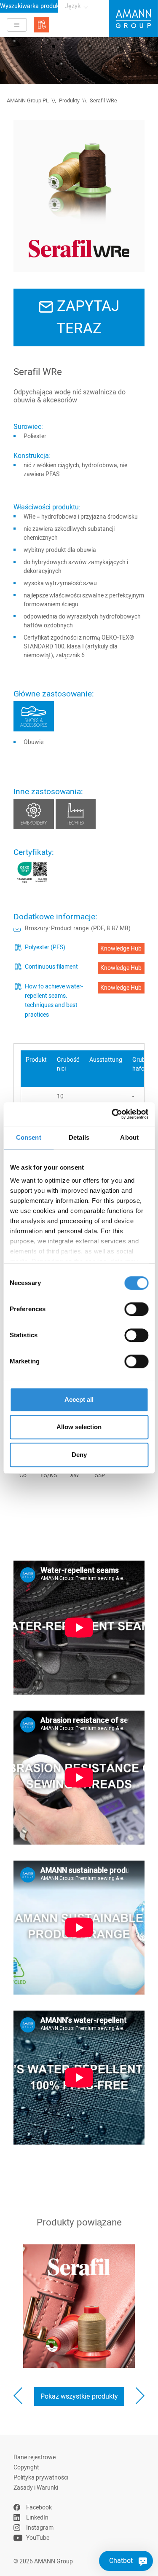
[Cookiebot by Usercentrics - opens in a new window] (112, 1114)
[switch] (136, 1309)
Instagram (40, 2528)
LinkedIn (37, 2518)
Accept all (79, 1399)
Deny (79, 1455)
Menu (17, 25)
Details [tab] (79, 1137)
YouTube (38, 2538)
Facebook (39, 2508)
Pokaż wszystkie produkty (79, 2397)
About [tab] (129, 1137)
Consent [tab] (29, 1137)
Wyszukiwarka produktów (29, 6)
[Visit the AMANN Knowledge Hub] (42, 25)
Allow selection (79, 1427)
